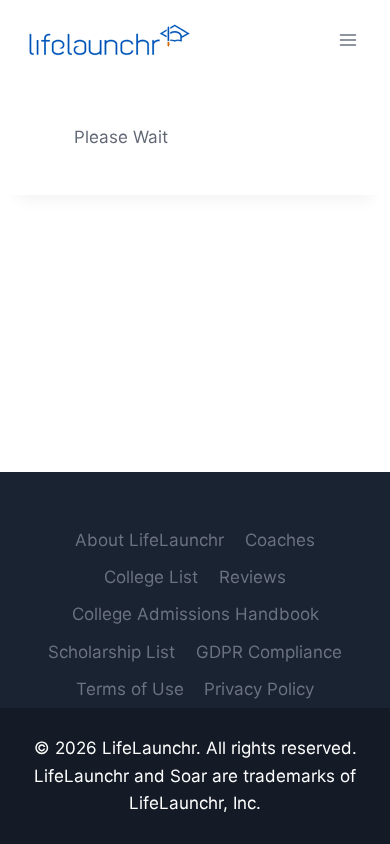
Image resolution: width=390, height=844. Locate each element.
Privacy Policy (259, 689)
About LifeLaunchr (149, 540)
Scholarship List (111, 652)
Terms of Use (130, 689)
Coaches (280, 540)
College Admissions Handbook (195, 614)
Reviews (252, 577)
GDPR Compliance (269, 652)
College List (151, 577)
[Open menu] (347, 39)
